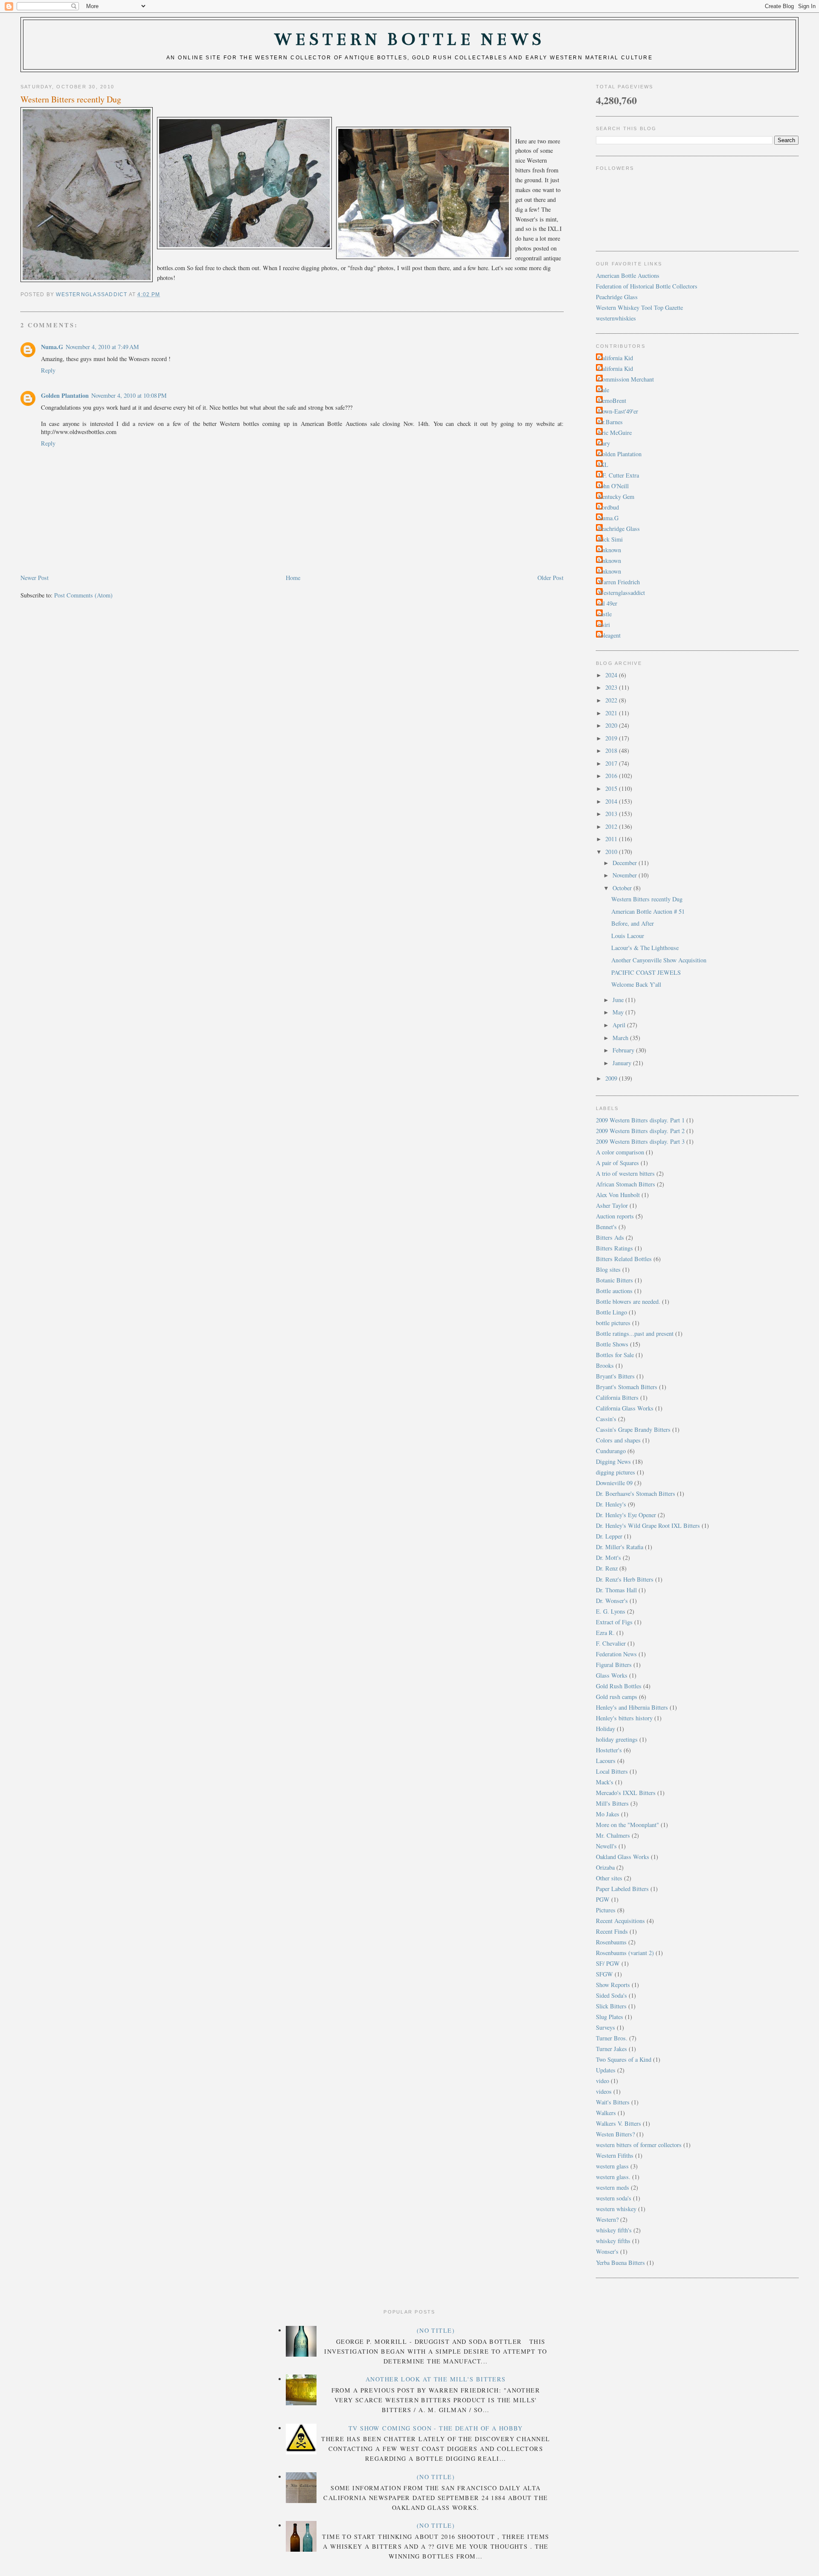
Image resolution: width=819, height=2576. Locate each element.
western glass (612, 2166)
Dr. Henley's (611, 1504)
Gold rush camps (617, 1697)
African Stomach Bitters (626, 1184)
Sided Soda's (611, 1995)
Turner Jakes (611, 2049)
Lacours (606, 1761)
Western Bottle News (409, 39)
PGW (603, 1899)
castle (605, 614)
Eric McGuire (615, 433)
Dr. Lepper (609, 1536)
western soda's (614, 2198)
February (624, 1050)
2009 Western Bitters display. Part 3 (640, 1141)
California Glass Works (625, 1408)
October (623, 888)
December (626, 863)
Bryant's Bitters (615, 1376)
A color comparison (620, 1152)
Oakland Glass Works (623, 1857)
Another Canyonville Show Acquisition (659, 960)
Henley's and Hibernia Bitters (632, 1707)
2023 (612, 687)
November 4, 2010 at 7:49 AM (102, 347)
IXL (603, 465)
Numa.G (52, 347)
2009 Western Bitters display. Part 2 (640, 1131)
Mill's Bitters (612, 1803)
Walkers (606, 2113)
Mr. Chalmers (613, 1835)
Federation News (616, 1654)
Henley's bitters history (624, 1718)
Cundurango (611, 1451)
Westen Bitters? (615, 2134)
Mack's (605, 1782)
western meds (613, 2187)
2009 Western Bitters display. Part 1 (640, 1120)
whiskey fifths (613, 2241)
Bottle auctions (614, 1291)
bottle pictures (613, 1323)
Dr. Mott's (608, 1558)
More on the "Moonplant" (627, 1825)
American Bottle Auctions (628, 275)
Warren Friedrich (619, 582)
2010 (612, 852)
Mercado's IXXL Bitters (626, 1793)
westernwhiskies (616, 318)
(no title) (436, 2330)
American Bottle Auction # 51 (648, 911)
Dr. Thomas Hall (616, 1590)
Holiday (606, 1729)
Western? (607, 2219)
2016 (612, 776)
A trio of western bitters (625, 1173)
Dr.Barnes (610, 422)
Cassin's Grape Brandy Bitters (633, 1429)
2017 (612, 763)
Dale (604, 390)
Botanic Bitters (614, 1280)
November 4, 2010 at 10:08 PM (129, 395)
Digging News (613, 1461)
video (603, 2081)
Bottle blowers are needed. (628, 1301)
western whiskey (616, 2209)
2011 (612, 839)
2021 (612, 713)
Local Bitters (612, 1771)
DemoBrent (612, 401)
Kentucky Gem (616, 497)
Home (293, 578)
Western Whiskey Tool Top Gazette (639, 307)
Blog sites (608, 1269)
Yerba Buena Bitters (620, 2263)
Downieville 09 (614, 1483)
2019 (612, 738)
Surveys (606, 2027)
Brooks (605, 1365)
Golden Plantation (65, 395)
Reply (48, 370)
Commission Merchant (626, 379)
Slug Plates (610, 2017)
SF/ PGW (608, 1963)
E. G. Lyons (611, 1611)
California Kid (616, 358)
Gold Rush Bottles (619, 1686)
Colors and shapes (618, 1440)
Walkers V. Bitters (619, 2123)
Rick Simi (610, 539)
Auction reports (615, 1216)
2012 (612, 826)
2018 (612, 750)
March (621, 1038)
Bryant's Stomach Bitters (627, 1387)
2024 (612, 675)
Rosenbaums (611, 1942)
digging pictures (616, 1472)
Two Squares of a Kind (624, 2059)
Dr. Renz (607, 1568)
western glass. (613, 2177)
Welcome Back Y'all (636, 984)
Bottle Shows (612, 1344)
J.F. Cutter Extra (619, 475)
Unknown (610, 550)
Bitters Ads (610, 1237)
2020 (612, 725)
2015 (612, 788)
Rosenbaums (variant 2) (625, 1953)
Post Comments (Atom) (83, 595)
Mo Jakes (608, 1814)
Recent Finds (612, 1931)
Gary (604, 443)
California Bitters (617, 1397)
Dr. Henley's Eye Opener (626, 1515)
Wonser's (607, 2251)
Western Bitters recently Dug (647, 899)
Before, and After (633, 923)
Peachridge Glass (617, 297)
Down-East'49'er (618, 411)
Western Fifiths (615, 2155)
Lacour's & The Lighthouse (645, 948)
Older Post (550, 578)
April (620, 1025)
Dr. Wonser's (612, 1601)
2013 (612, 814)
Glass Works (612, 1675)
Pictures (606, 1910)
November (626, 875)
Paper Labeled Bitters (622, 1889)
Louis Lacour (628, 936)
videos (604, 2091)
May (619, 1012)
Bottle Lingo (611, 1312)
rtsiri (604, 625)
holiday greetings (617, 1739)
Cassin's (606, 1419)
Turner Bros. (612, 2038)
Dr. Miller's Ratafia (620, 1547)
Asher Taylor (612, 1205)
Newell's (606, 1846)
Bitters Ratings (614, 1248)
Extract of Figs (614, 1622)
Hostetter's (609, 1750)
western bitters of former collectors (639, 2145)
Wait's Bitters (613, 2102)
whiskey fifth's (614, 2230)
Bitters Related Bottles (624, 1259)
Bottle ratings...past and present (635, 1333)
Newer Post (35, 578)
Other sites (609, 1878)
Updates (606, 2070)
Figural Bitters (614, 1665)
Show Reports (613, 1985)
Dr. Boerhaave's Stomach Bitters (636, 1493)
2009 (612, 1078)
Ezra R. (605, 1633)
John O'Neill (613, 486)
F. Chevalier (611, 1643)
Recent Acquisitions (620, 1921)
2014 (612, 801)
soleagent (609, 635)
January (623, 1063)
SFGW (604, 1974)
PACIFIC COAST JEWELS (646, 972)
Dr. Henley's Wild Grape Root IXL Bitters (648, 1525)
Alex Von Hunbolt (618, 1195)
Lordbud (608, 507)
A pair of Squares (617, 1163)
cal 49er (608, 603)
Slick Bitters (611, 2006)
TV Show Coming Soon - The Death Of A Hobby (436, 2428)
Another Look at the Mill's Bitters (436, 2379)
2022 (612, 700)
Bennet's (606, 1227)
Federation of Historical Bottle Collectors (647, 286)
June (619, 1000)
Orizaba (605, 1867)
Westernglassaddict (622, 593)
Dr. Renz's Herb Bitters (625, 1579)
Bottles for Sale (615, 1355)
